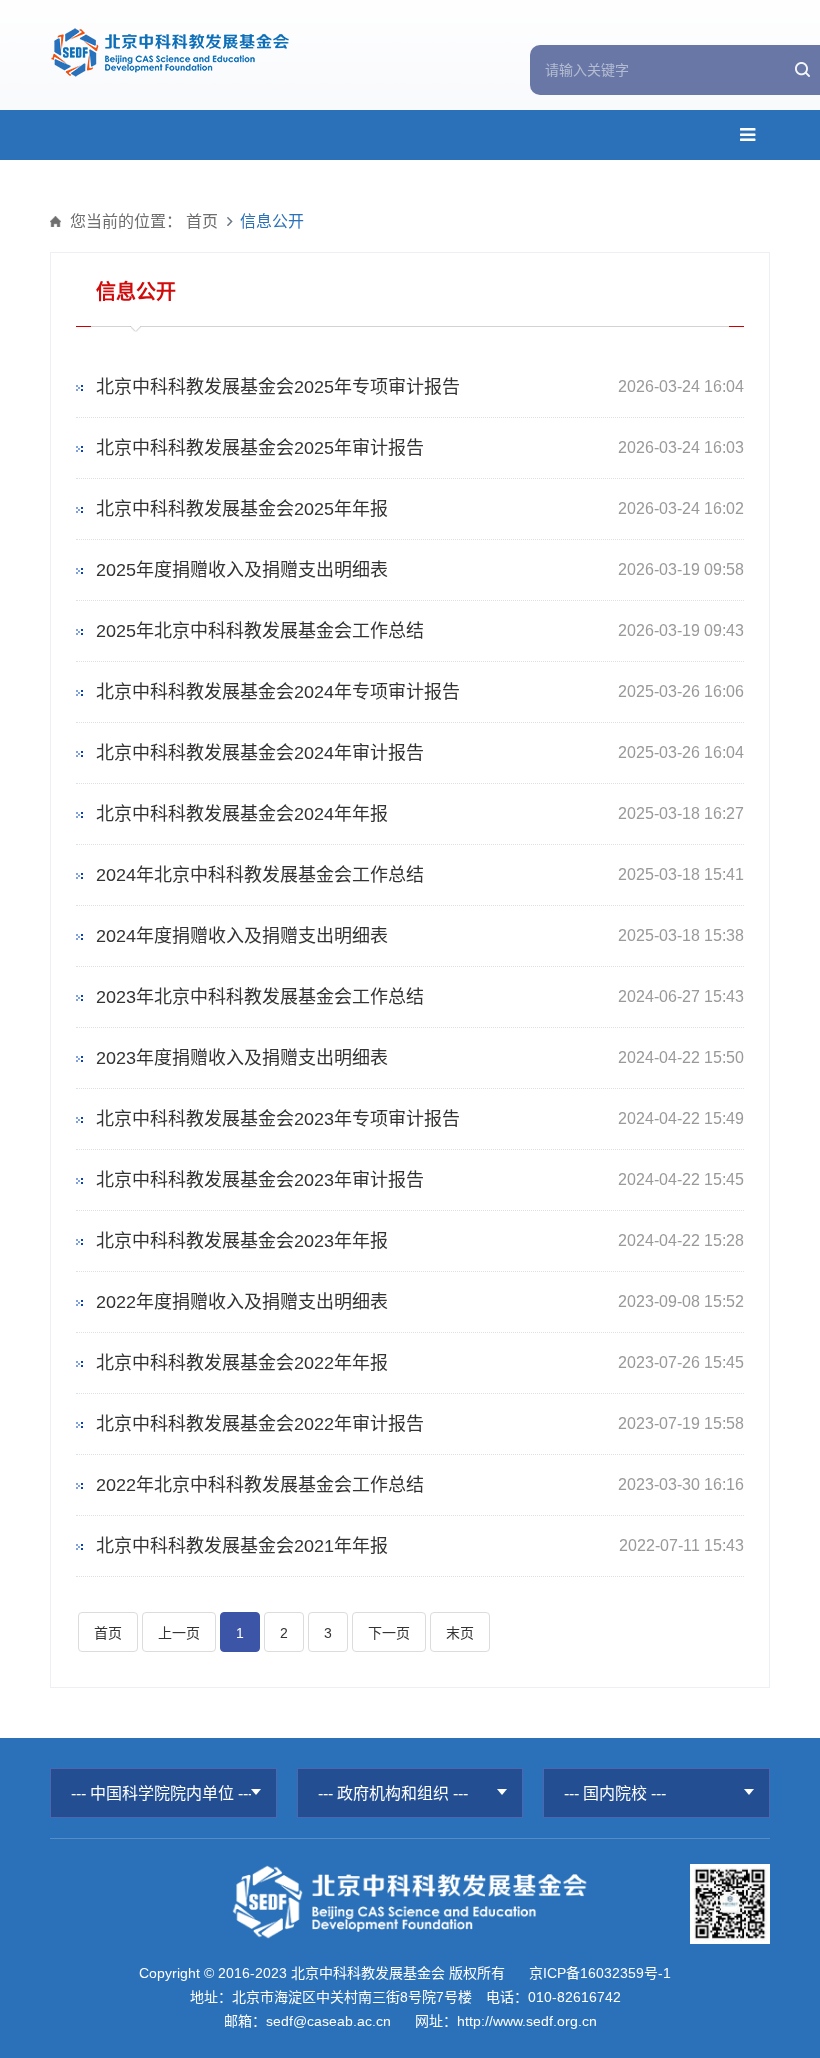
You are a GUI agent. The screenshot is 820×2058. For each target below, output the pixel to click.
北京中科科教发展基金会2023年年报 (242, 1241)
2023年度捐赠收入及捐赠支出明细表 (242, 1058)
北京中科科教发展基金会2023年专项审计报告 (278, 1119)
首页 (202, 221)
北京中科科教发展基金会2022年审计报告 (260, 1424)
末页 (460, 1633)
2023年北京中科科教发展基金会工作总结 (260, 997)
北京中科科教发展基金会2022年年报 (242, 1363)
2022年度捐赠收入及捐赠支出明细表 (242, 1302)
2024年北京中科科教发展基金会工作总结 (260, 875)
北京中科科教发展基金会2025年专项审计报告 (278, 387)
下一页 (389, 1633)
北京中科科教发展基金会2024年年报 (242, 814)
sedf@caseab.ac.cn (328, 2021)
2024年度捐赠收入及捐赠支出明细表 (242, 936)
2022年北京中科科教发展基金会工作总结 (260, 1485)
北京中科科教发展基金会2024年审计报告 (260, 753)
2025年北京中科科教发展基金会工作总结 (260, 631)
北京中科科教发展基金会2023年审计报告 (260, 1180)
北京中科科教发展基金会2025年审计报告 (260, 448)
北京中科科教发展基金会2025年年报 (242, 509)
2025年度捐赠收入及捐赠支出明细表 (242, 570)
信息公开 (272, 221)
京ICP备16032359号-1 (600, 1973)
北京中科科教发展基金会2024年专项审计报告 (278, 692)
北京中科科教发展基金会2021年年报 (242, 1546)
